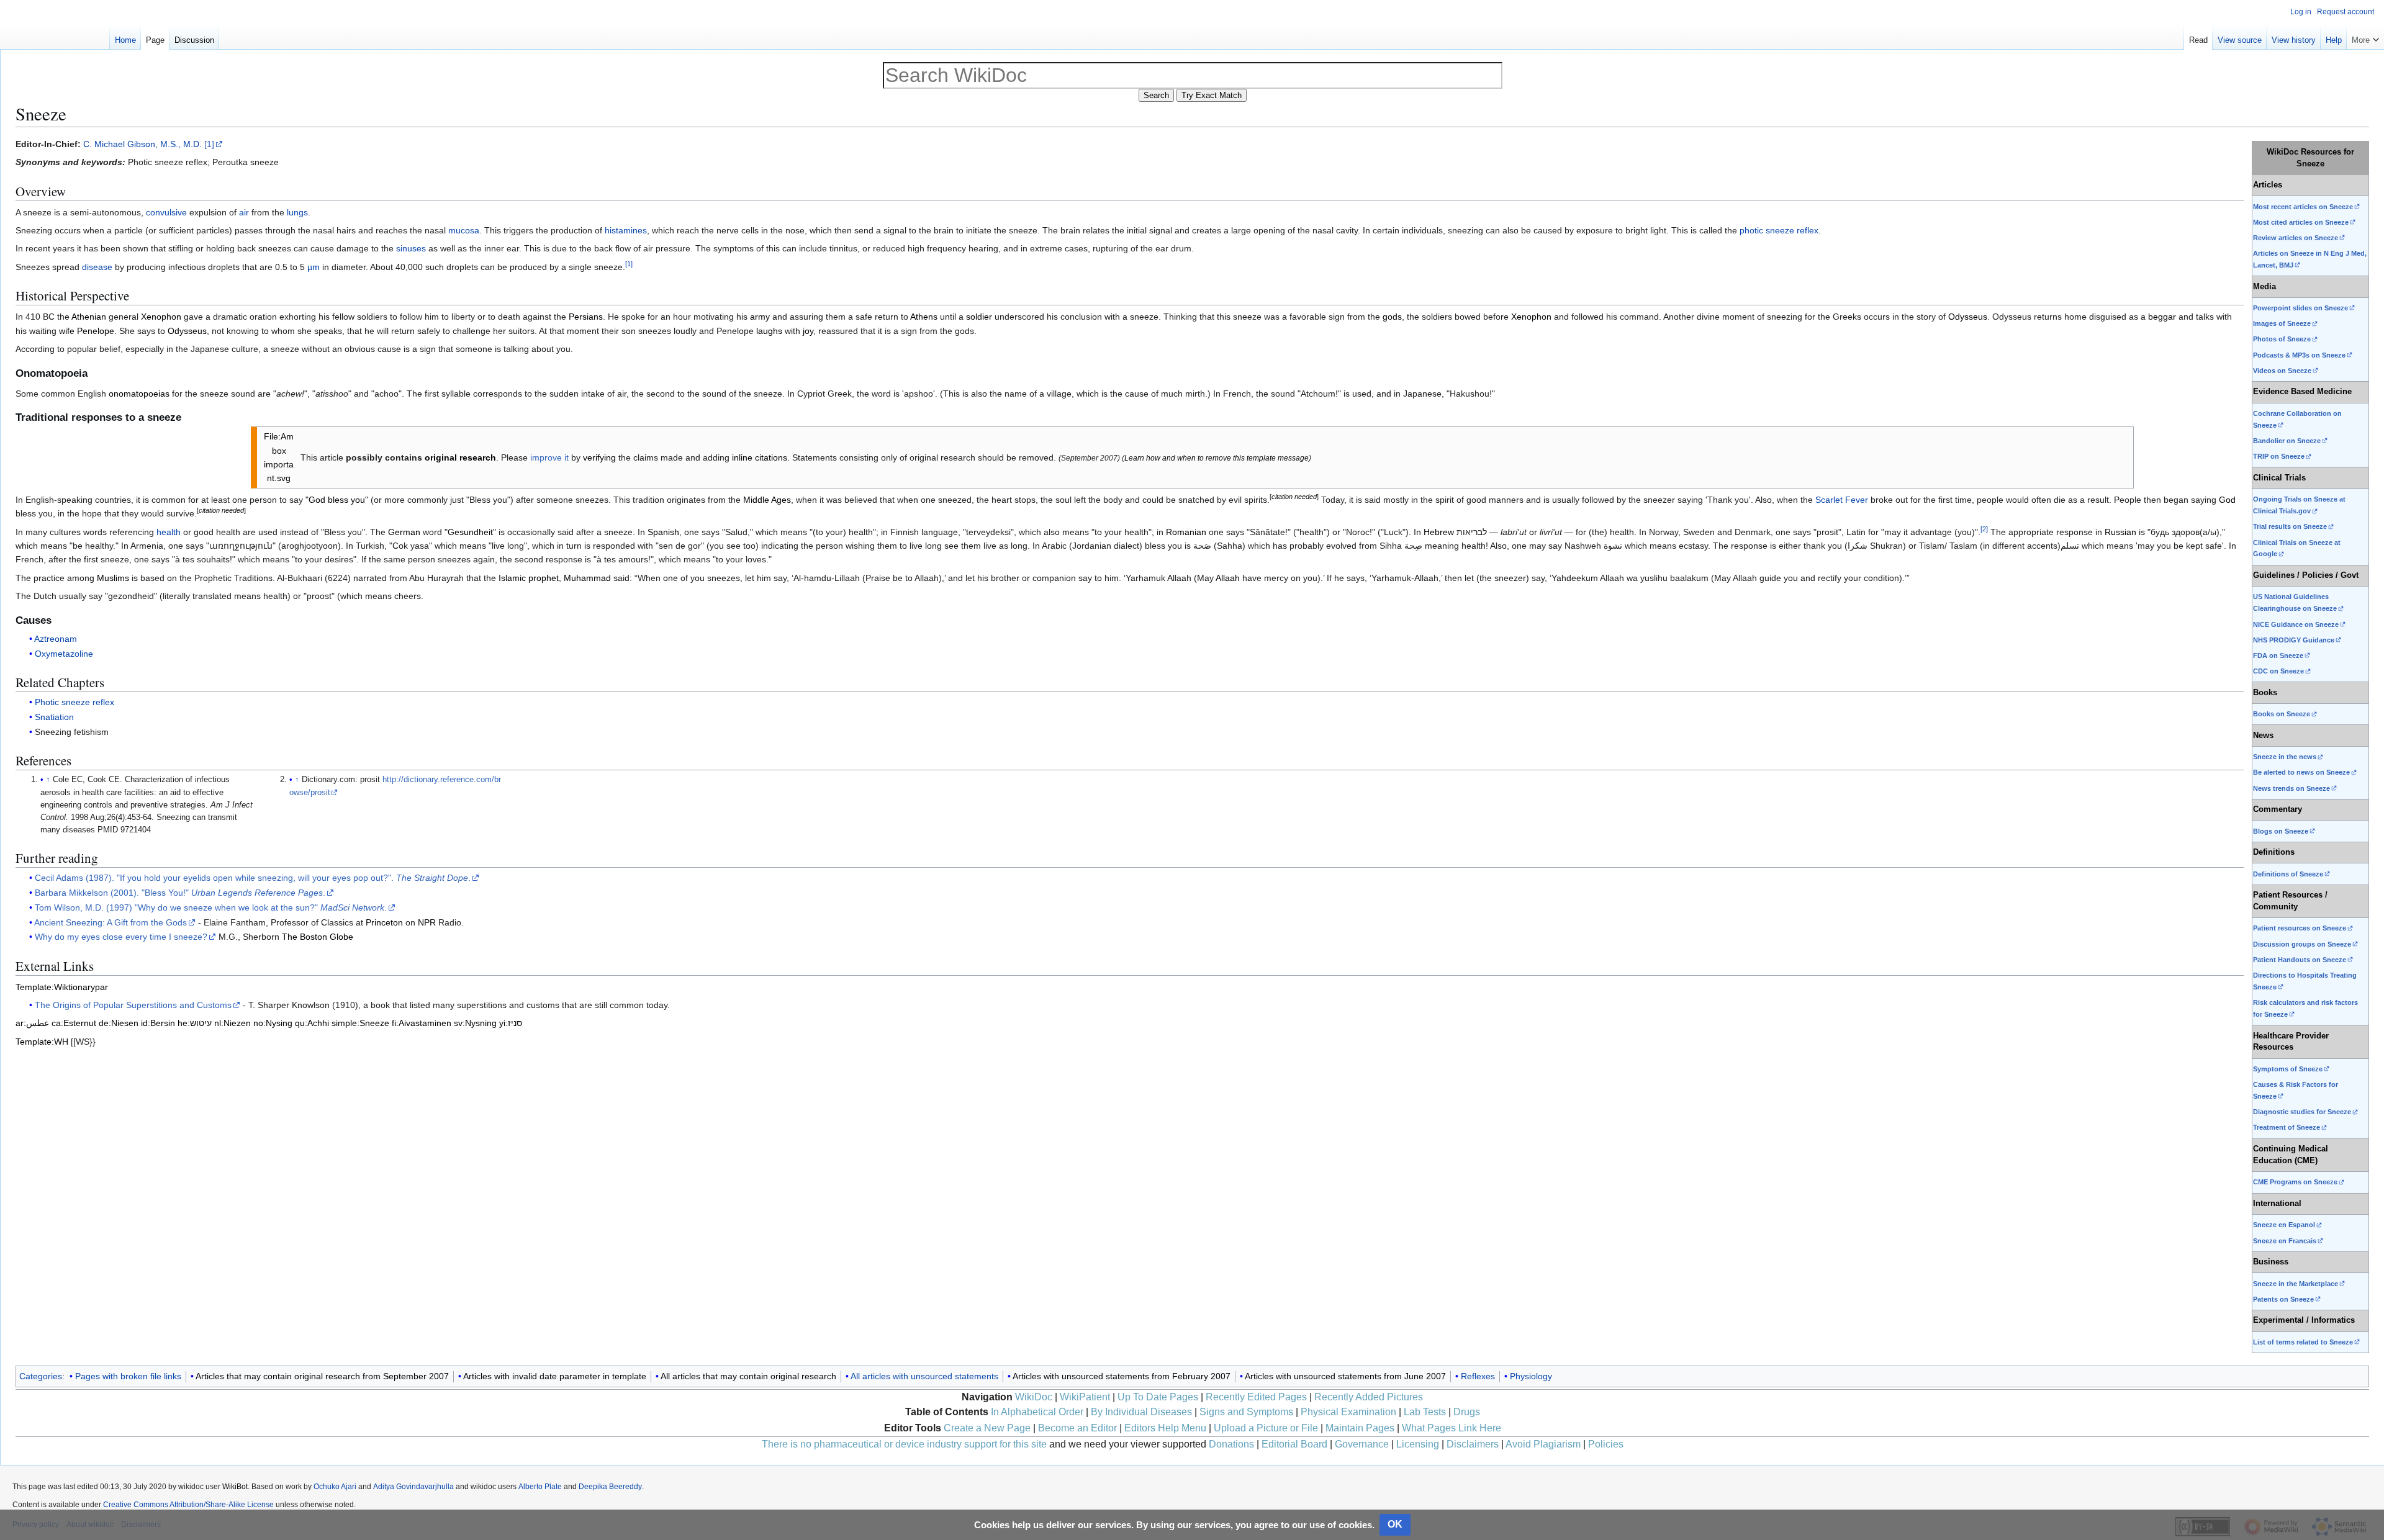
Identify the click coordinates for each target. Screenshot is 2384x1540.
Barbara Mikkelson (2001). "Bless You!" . (180, 893)
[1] (209, 144)
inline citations (760, 457)
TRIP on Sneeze (2279, 456)
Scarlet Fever (1842, 500)
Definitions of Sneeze (2288, 874)
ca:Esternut (74, 1023)
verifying (599, 457)
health (169, 532)
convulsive (166, 212)
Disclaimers (1473, 1444)
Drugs (1467, 1412)
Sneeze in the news (2285, 757)
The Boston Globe (318, 937)
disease (97, 267)
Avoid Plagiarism (1543, 1444)
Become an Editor (1077, 1428)
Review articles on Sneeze (2296, 238)
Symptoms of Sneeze (2288, 1069)
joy (808, 331)
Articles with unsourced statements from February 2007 (1122, 1376)
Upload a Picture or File (1266, 1428)
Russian (2120, 532)
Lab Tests (1425, 1412)
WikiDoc (1034, 1397)
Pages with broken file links (128, 1376)
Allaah (1228, 578)
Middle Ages (767, 500)
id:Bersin (158, 1023)
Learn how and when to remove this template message (1217, 458)
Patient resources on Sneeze (2300, 928)
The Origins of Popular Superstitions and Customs (133, 1005)
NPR (427, 922)
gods (1392, 317)
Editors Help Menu (1165, 1428)
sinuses (411, 248)
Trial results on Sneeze (2290, 526)
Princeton (384, 922)
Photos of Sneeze (2282, 339)
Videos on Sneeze (2282, 371)
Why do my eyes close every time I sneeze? (121, 937)
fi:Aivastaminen (422, 1023)
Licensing (1418, 1444)
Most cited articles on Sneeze (2301, 222)
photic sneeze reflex (1779, 230)
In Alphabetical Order (1037, 1412)
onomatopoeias (139, 394)
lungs (297, 212)
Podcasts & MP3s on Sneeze (2299, 355)
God (2227, 500)
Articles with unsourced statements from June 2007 (1345, 1376)
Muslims (113, 578)
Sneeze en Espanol (2284, 1225)
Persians (586, 317)
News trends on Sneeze (2291, 788)
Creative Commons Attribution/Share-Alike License (188, 1505)
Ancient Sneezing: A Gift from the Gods (111, 922)
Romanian (1186, 532)
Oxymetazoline (64, 654)
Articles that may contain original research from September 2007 (322, 1376)
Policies (1606, 1444)
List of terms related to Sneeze (2303, 1342)
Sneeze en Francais (2285, 1241)
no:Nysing (273, 1023)
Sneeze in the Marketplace (2296, 1284)
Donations (1231, 1444)
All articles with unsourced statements (924, 1376)
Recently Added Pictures (1369, 1397)
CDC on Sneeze (2278, 671)
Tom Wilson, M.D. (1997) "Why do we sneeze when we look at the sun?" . (211, 907)
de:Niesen (119, 1023)
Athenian (89, 317)
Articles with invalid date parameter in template (555, 1376)
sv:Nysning (475, 1023)
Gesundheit (470, 532)
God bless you (337, 500)
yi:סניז (511, 1023)
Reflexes (1478, 1376)
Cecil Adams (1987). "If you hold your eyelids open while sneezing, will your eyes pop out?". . (253, 878)
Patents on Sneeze (2283, 1299)
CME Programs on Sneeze (2295, 1182)
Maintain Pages (1360, 1428)
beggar (2162, 317)
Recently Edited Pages (1256, 1397)
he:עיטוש (195, 1023)
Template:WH (42, 1042)
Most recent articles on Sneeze (2303, 207)
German (404, 532)
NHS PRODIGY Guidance (2294, 640)
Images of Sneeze (2282, 323)
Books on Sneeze (2282, 714)
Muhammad (587, 578)
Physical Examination (1348, 1412)
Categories (41, 1376)
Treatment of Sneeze (2287, 1127)
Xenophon (161, 317)
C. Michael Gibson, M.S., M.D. (142, 144)
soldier (979, 317)
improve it (549, 457)
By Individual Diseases (1141, 1412)
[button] (2365, 37)
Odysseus (1968, 317)
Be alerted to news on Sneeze (2301, 772)
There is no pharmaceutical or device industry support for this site (904, 1444)
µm (314, 267)
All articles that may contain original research (748, 1376)
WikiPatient (1085, 1397)
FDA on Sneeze (2278, 655)
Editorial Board (1294, 1444)
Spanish (663, 532)
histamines (626, 230)
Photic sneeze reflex (74, 702)
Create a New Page (987, 1428)
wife (67, 331)
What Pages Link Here (1452, 1428)
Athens (924, 317)
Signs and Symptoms (1246, 1412)
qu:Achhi (312, 1023)
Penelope (96, 331)
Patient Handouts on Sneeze (2300, 960)
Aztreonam (56, 639)
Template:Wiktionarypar (62, 987)
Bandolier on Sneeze (2287, 441)
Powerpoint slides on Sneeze (2300, 308)
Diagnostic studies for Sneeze (2302, 1112)
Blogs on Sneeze (2281, 831)
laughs (769, 331)
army (760, 317)
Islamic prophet (529, 578)
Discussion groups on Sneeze (2302, 944)
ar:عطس (32, 1023)
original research (460, 457)
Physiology (1531, 1376)
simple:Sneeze (360, 1023)
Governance (1362, 1444)
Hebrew (1439, 532)
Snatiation (54, 717)
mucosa (464, 230)
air (244, 212)
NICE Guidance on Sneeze (2296, 624)
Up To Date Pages (1158, 1397)
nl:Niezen (233, 1023)
